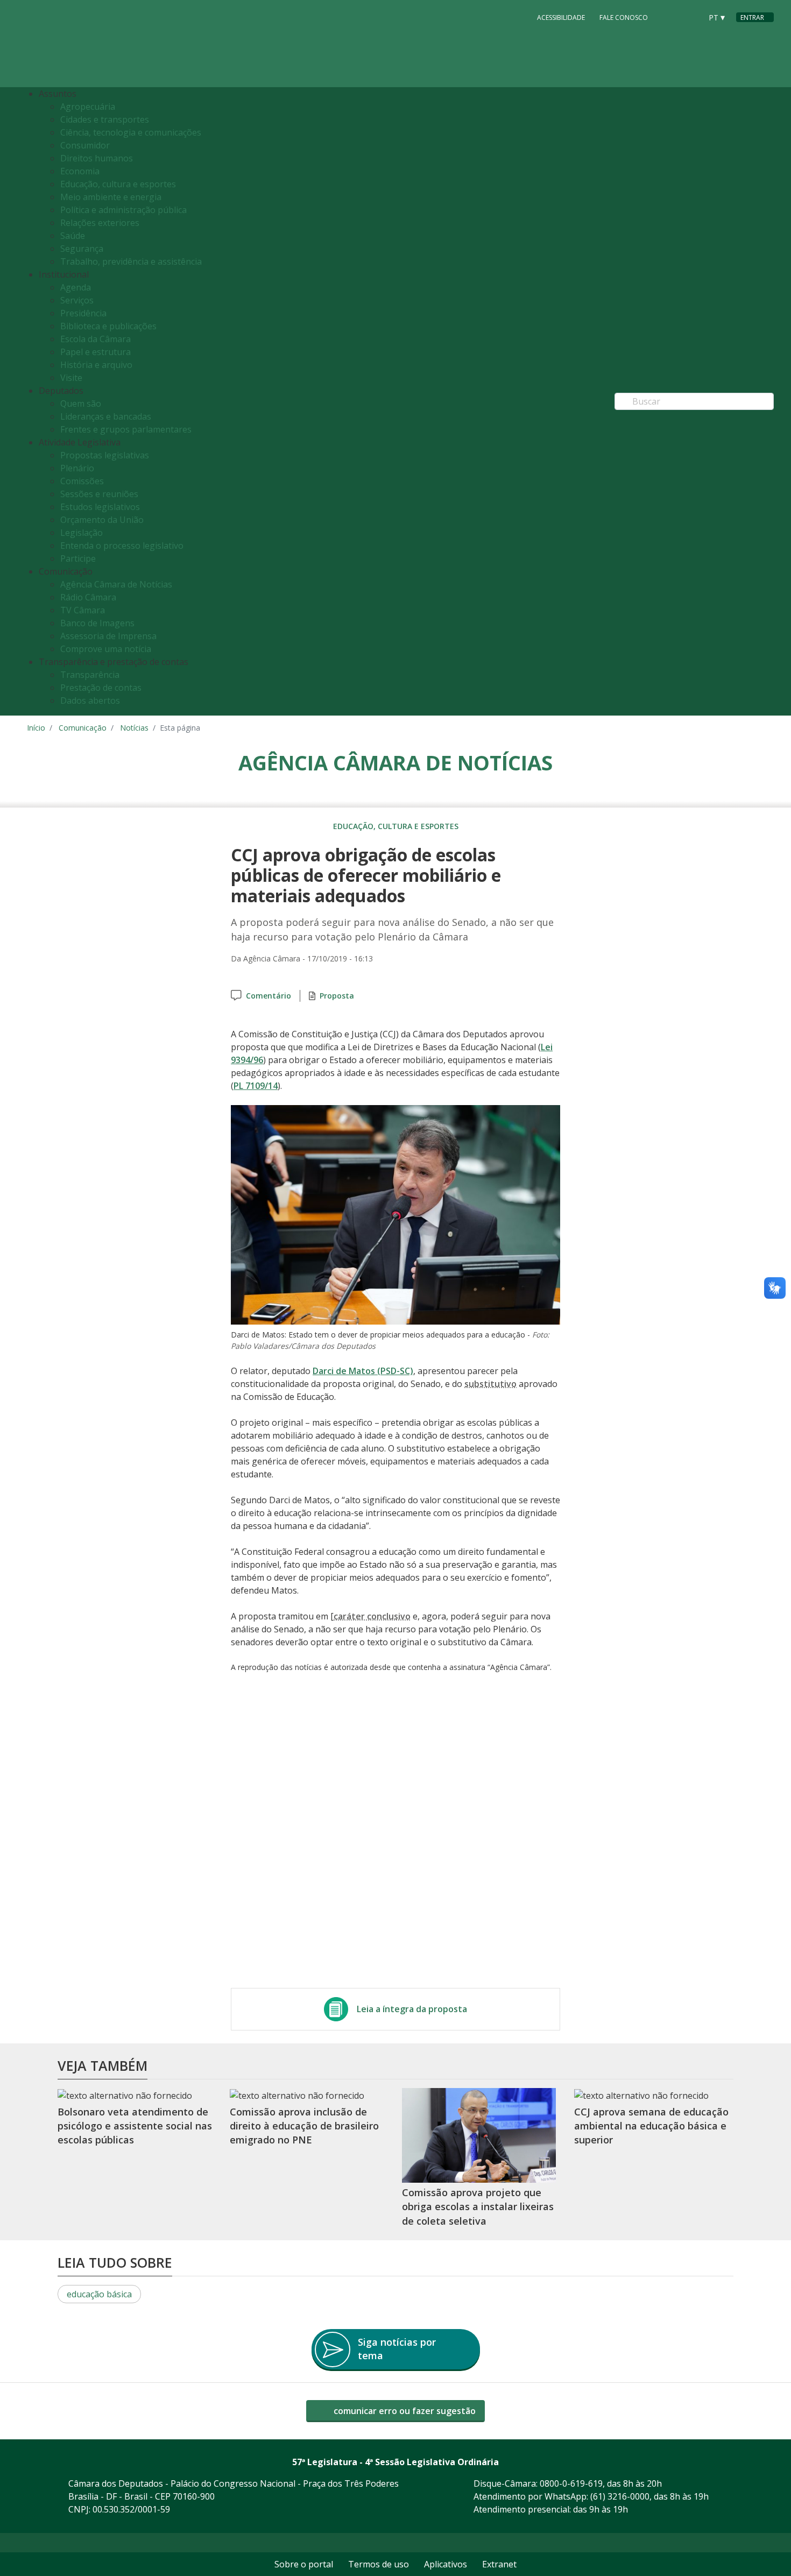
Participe (78, 558)
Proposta (337, 996)
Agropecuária (88, 107)
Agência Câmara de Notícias (116, 584)
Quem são (81, 404)
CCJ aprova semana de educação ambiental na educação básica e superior (651, 2126)
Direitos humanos (97, 158)
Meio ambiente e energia (111, 197)
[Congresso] (669, 17)
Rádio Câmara (88, 597)
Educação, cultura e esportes (118, 184)
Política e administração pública (123, 210)
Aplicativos (446, 2564)
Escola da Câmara (96, 339)
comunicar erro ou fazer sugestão (404, 2411)
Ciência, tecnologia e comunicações (131, 132)
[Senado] (690, 17)
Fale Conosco (624, 17)
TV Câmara (83, 610)
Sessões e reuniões (99, 494)
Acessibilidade (561, 17)
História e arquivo (96, 365)
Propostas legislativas (105, 455)
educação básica (99, 2294)
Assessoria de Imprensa (108, 636)
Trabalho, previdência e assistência (131, 261)
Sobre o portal (304, 2564)
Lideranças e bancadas (106, 416)
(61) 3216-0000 (620, 2496)
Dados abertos (90, 700)
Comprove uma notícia (106, 649)
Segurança (82, 249)
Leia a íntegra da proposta (412, 2009)
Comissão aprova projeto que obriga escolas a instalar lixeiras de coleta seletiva (478, 2207)
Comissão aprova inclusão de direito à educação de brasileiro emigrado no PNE (304, 2126)
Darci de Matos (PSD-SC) (363, 1371)
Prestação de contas (101, 688)
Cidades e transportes (105, 119)
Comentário (269, 996)
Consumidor (85, 145)
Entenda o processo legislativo (122, 546)
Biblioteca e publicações (108, 326)
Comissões (82, 481)
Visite (71, 378)
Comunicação (83, 728)
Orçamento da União (102, 520)
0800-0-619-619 (571, 2483)
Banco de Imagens (97, 623)
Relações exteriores (100, 223)
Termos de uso (379, 2564)
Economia (80, 171)
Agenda (76, 287)
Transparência (90, 675)
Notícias (134, 728)
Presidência (83, 313)
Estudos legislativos (100, 507)
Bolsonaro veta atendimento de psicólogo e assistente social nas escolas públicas (135, 2126)
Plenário (77, 468)
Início (36, 728)
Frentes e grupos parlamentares (126, 429)
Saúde (73, 236)
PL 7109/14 (256, 1086)
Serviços (77, 300)
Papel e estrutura (96, 352)
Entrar (752, 17)
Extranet (499, 2564)
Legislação (82, 533)
